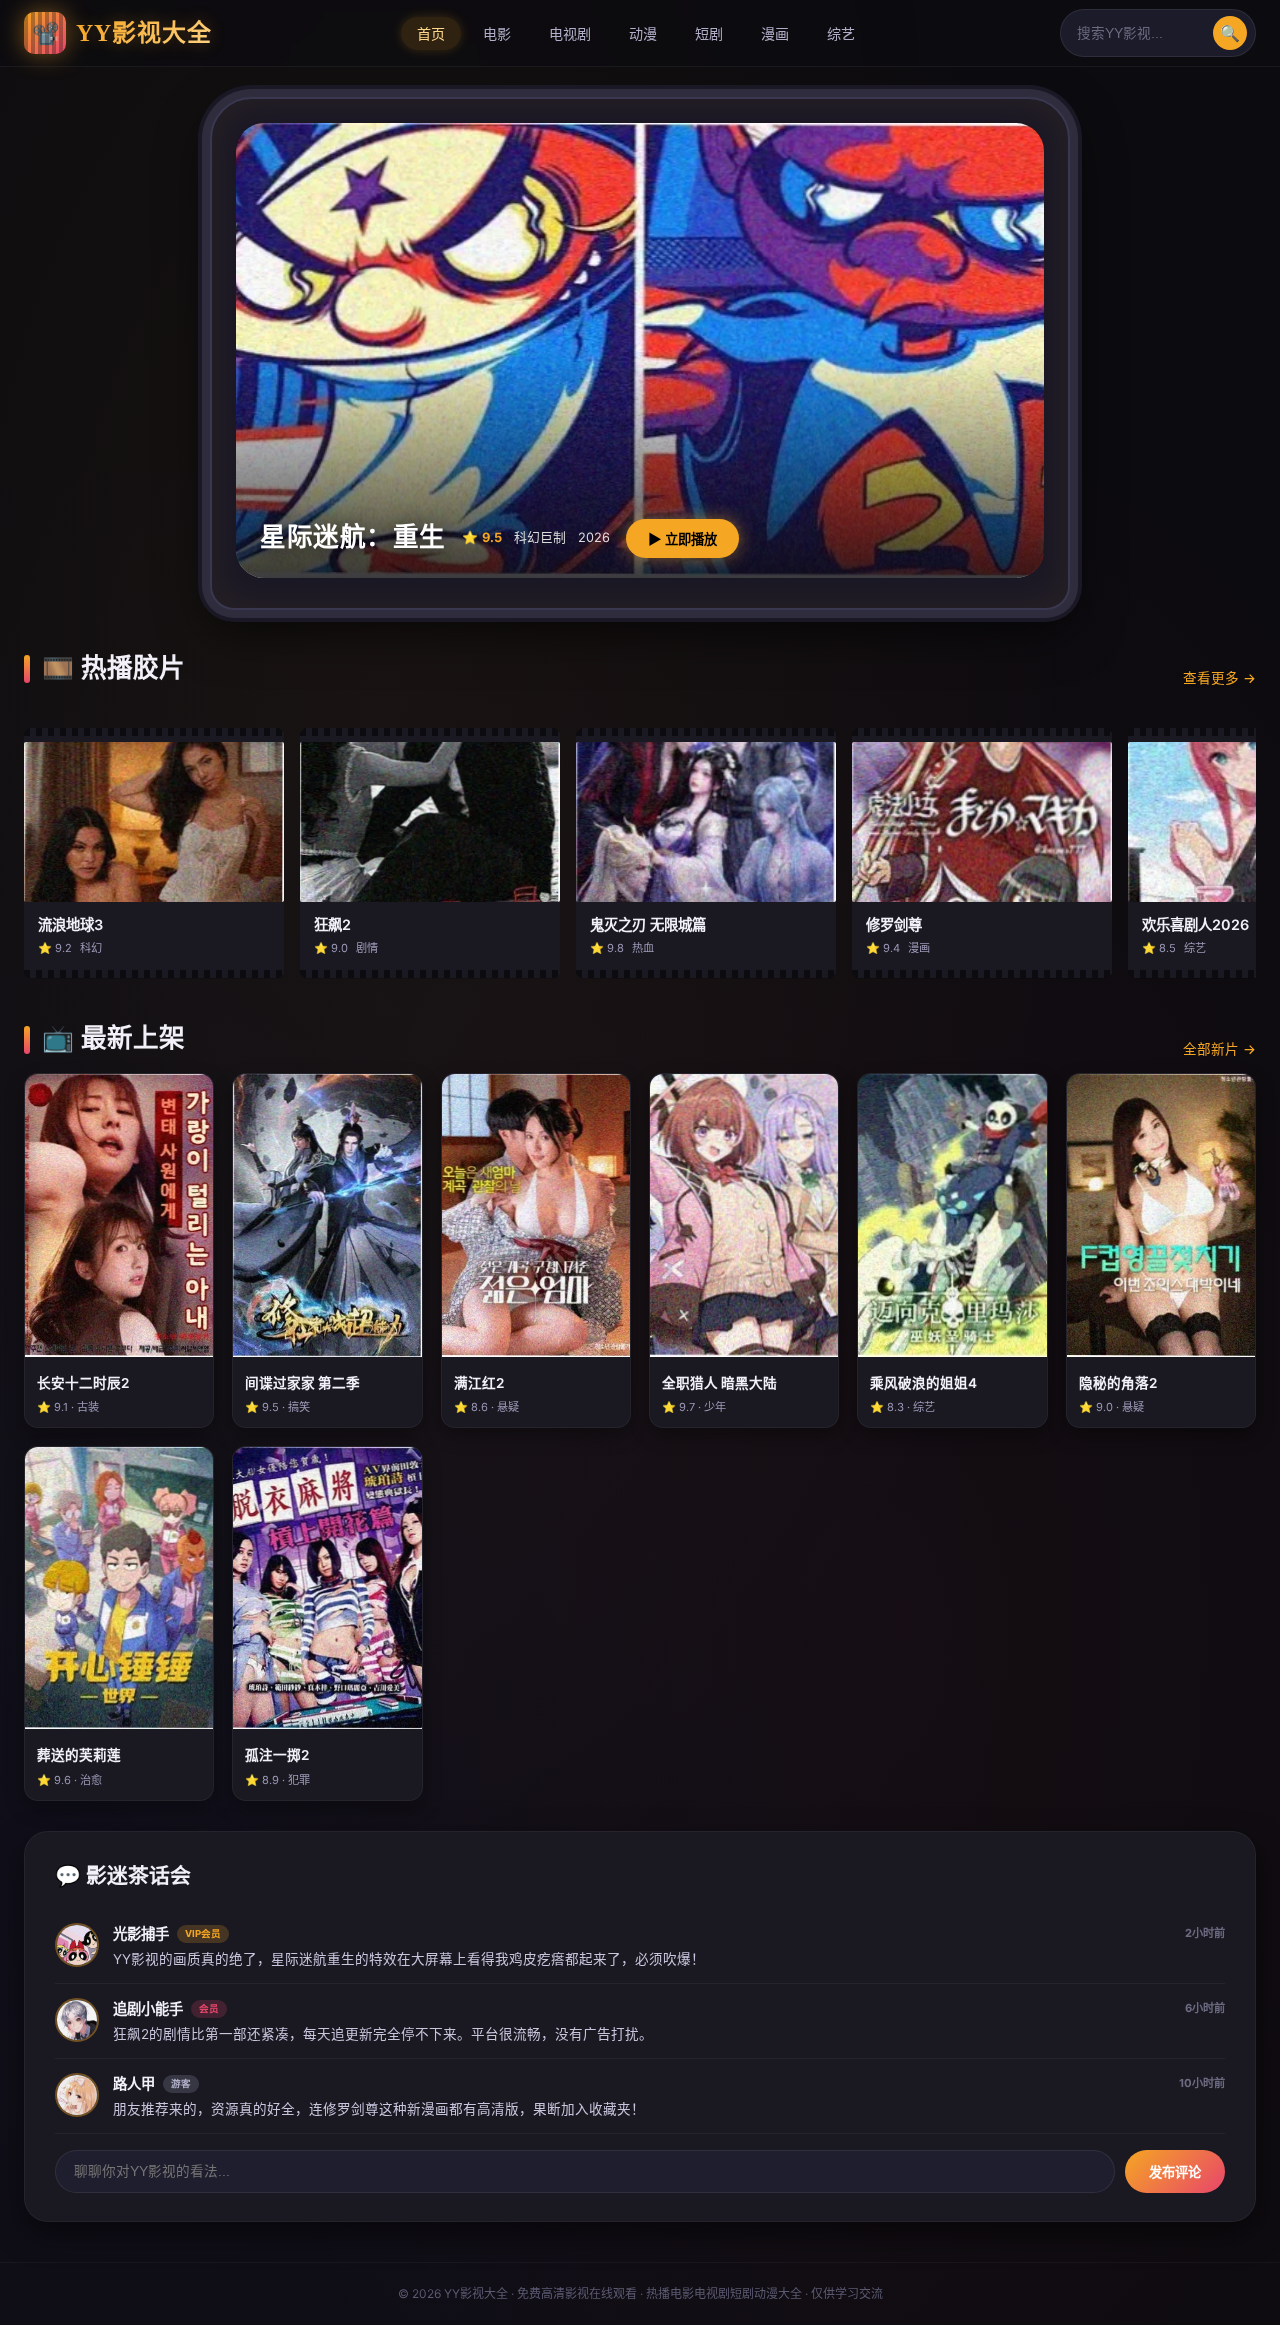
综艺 (841, 33)
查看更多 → (1219, 678)
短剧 (709, 33)
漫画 (775, 33)
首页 (431, 33)
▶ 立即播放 (682, 539)
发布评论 (1175, 2172)
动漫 (643, 33)
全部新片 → (1219, 1049)
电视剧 (570, 33)
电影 (497, 33)
